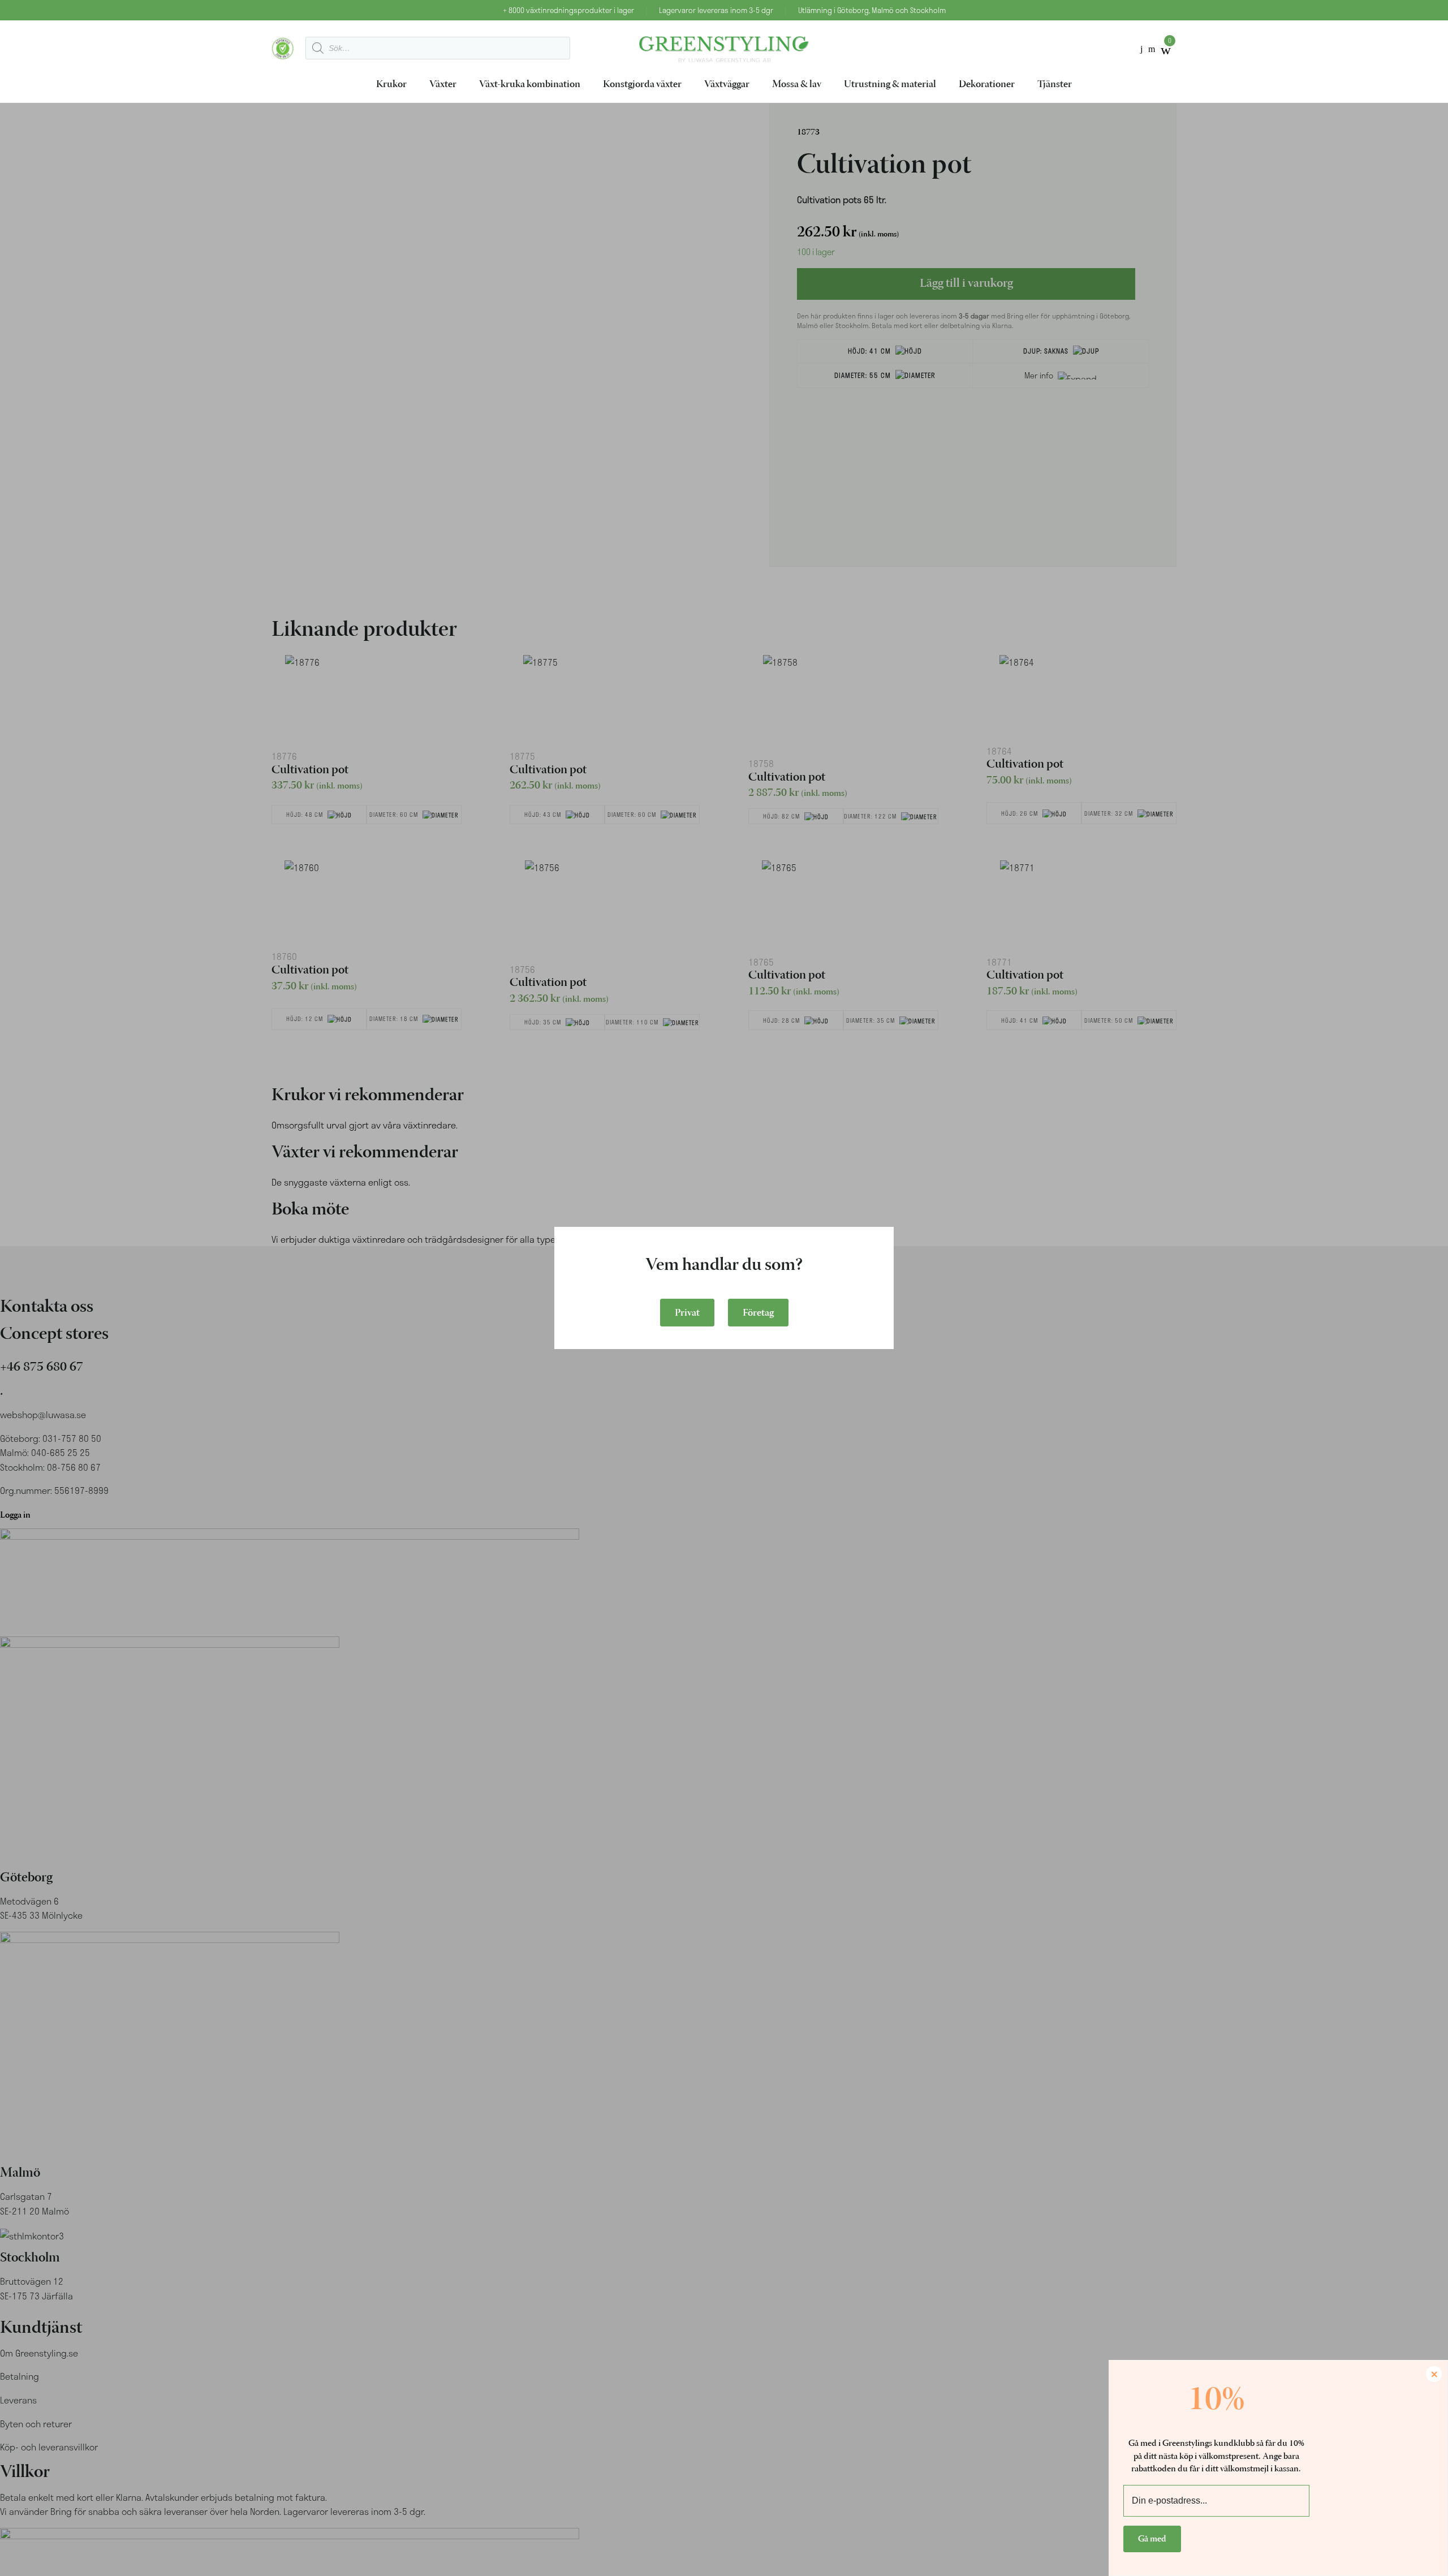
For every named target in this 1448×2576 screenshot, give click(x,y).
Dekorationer (987, 85)
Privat (687, 1313)
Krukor (391, 85)
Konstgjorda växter (642, 85)
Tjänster (1055, 85)
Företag (758, 1313)
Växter (443, 85)
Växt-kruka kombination (530, 85)
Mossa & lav (797, 85)
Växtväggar (727, 85)
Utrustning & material (890, 85)
